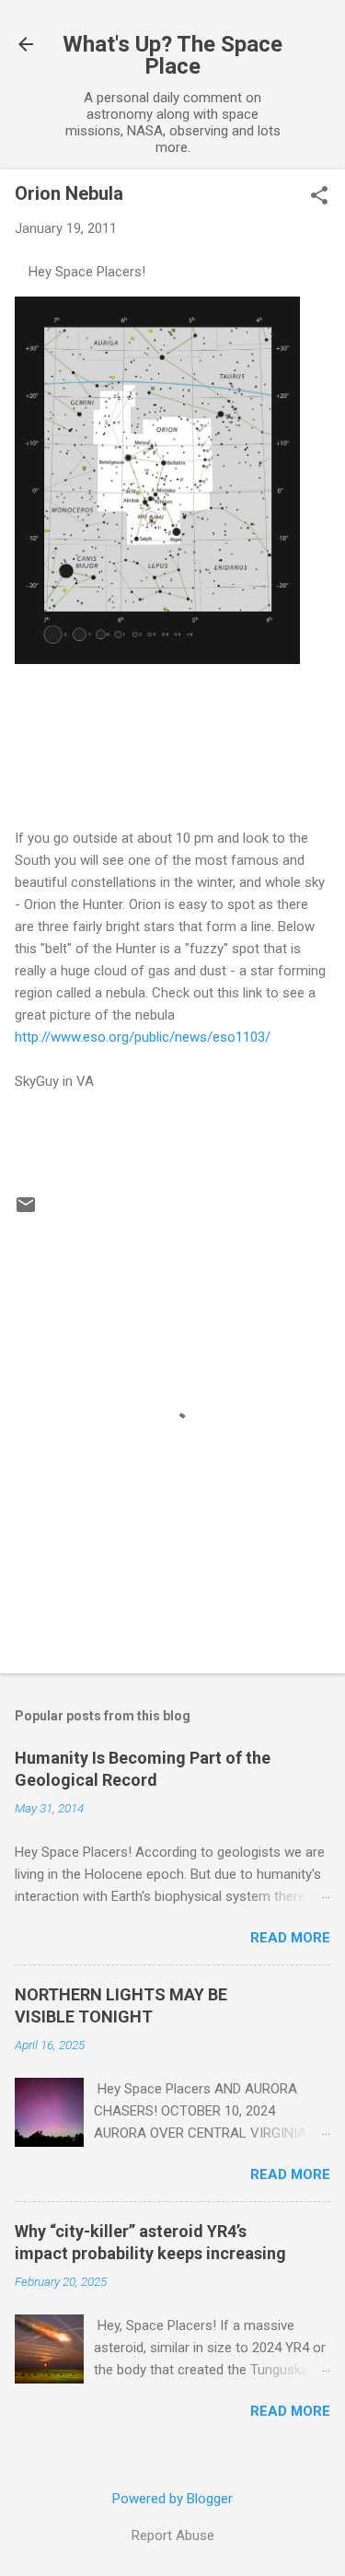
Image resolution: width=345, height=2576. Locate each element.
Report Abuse (173, 2535)
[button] (319, 197)
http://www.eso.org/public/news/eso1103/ (143, 1037)
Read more (290, 1938)
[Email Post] (26, 1211)
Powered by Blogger (172, 2499)
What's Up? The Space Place (172, 55)
